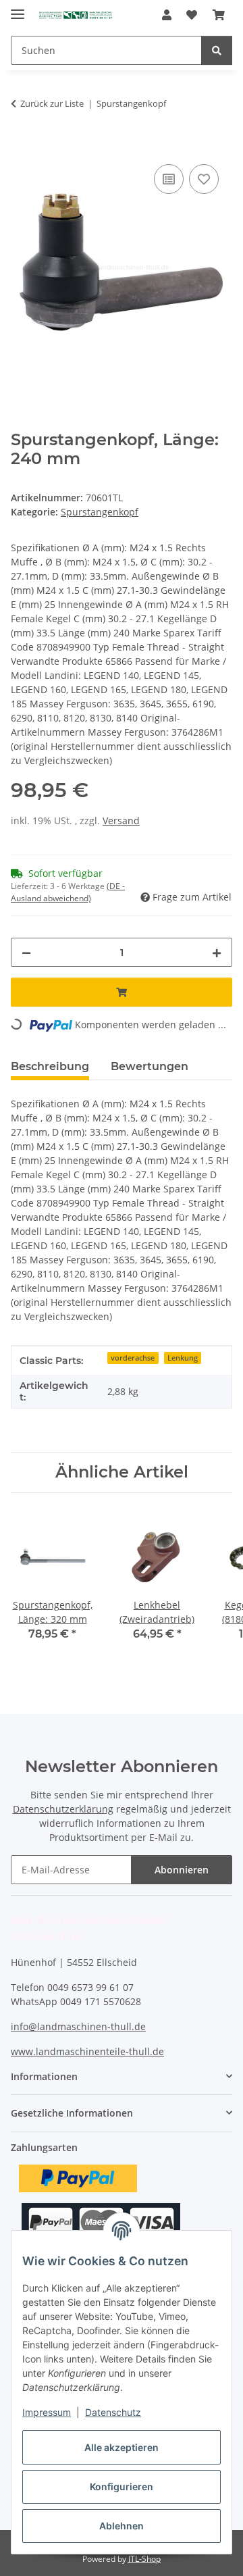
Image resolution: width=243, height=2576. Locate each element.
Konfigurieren (122, 2486)
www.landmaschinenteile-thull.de (87, 2051)
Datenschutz (113, 2412)
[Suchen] (217, 50)
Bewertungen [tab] (150, 1066)
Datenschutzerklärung (63, 1809)
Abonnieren (182, 1870)
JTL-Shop (144, 2559)
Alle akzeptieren (122, 2447)
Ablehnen (122, 2526)
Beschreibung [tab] (50, 1066)
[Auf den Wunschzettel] (204, 179)
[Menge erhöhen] (217, 952)
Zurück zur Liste (52, 103)
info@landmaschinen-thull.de (78, 2026)
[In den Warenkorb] (22, 146)
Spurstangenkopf (100, 512)
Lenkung (183, 1358)
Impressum (47, 2412)
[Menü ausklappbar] (18, 8)
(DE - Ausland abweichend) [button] (68, 892)
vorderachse (133, 1358)
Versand (121, 820)
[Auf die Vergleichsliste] (169, 179)
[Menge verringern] (26, 952)
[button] (167, 15)
